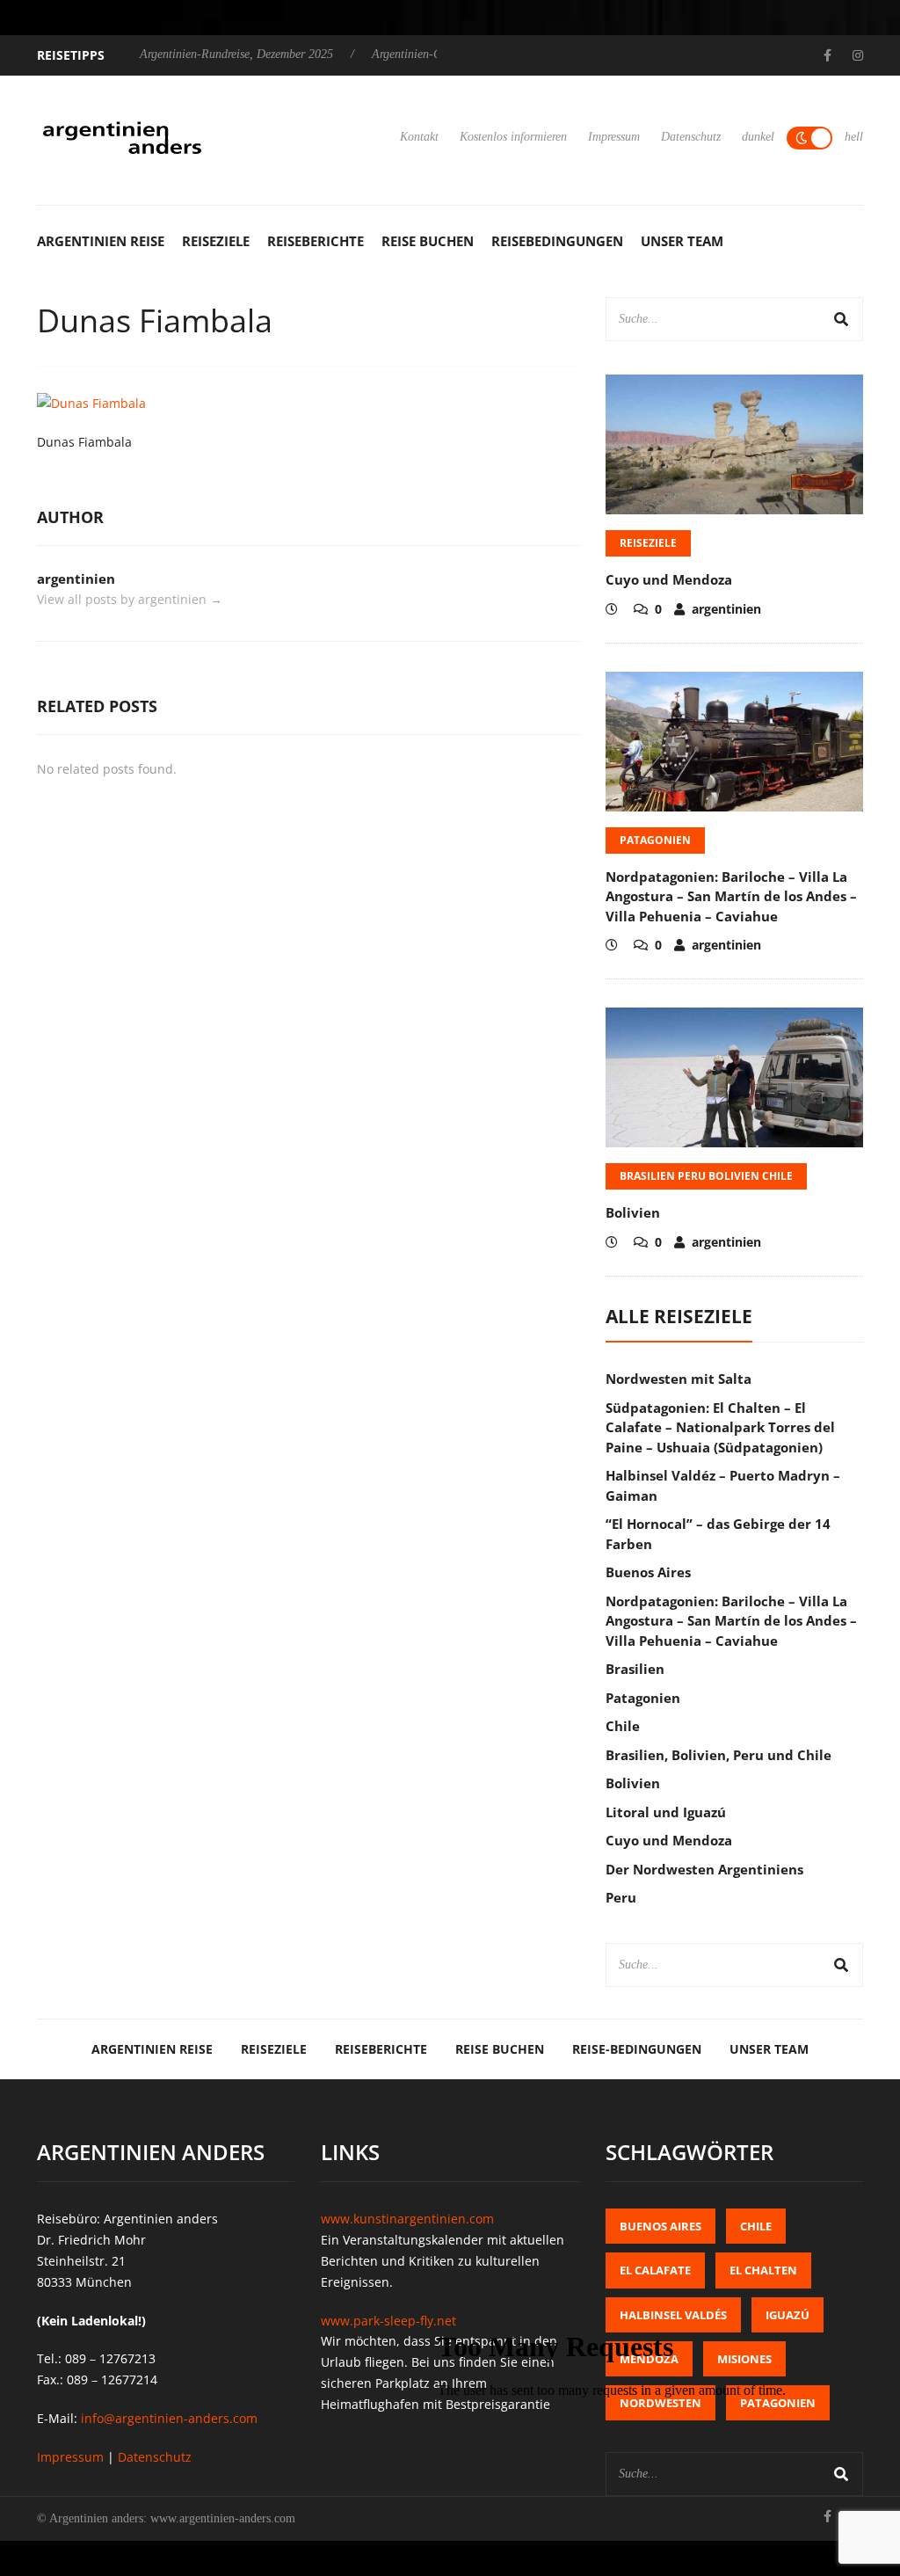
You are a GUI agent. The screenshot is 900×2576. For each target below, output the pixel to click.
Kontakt (419, 137)
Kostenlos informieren (513, 137)
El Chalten (763, 2270)
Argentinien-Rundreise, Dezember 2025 (236, 54)
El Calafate (655, 2270)
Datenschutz (691, 137)
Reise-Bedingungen (637, 2049)
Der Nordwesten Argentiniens (704, 1869)
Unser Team (682, 241)
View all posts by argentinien (130, 599)
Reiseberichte (316, 241)
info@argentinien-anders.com (169, 2418)
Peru (621, 1897)
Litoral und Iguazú (666, 1812)
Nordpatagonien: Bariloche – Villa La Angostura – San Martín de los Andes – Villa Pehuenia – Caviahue (731, 896)
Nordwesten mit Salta (679, 1379)
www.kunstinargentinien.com (407, 2219)
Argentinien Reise (101, 241)
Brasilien (635, 1669)
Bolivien (633, 1212)
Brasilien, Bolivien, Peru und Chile (719, 1755)
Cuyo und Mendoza (669, 579)
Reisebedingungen (557, 241)
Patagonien (655, 840)
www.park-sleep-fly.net (388, 2321)
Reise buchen (428, 241)
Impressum (614, 137)
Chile (623, 1726)
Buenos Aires (648, 1572)
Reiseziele (216, 241)
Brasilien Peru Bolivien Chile (706, 1176)
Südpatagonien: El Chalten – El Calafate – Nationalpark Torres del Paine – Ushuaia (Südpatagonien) (720, 1427)
